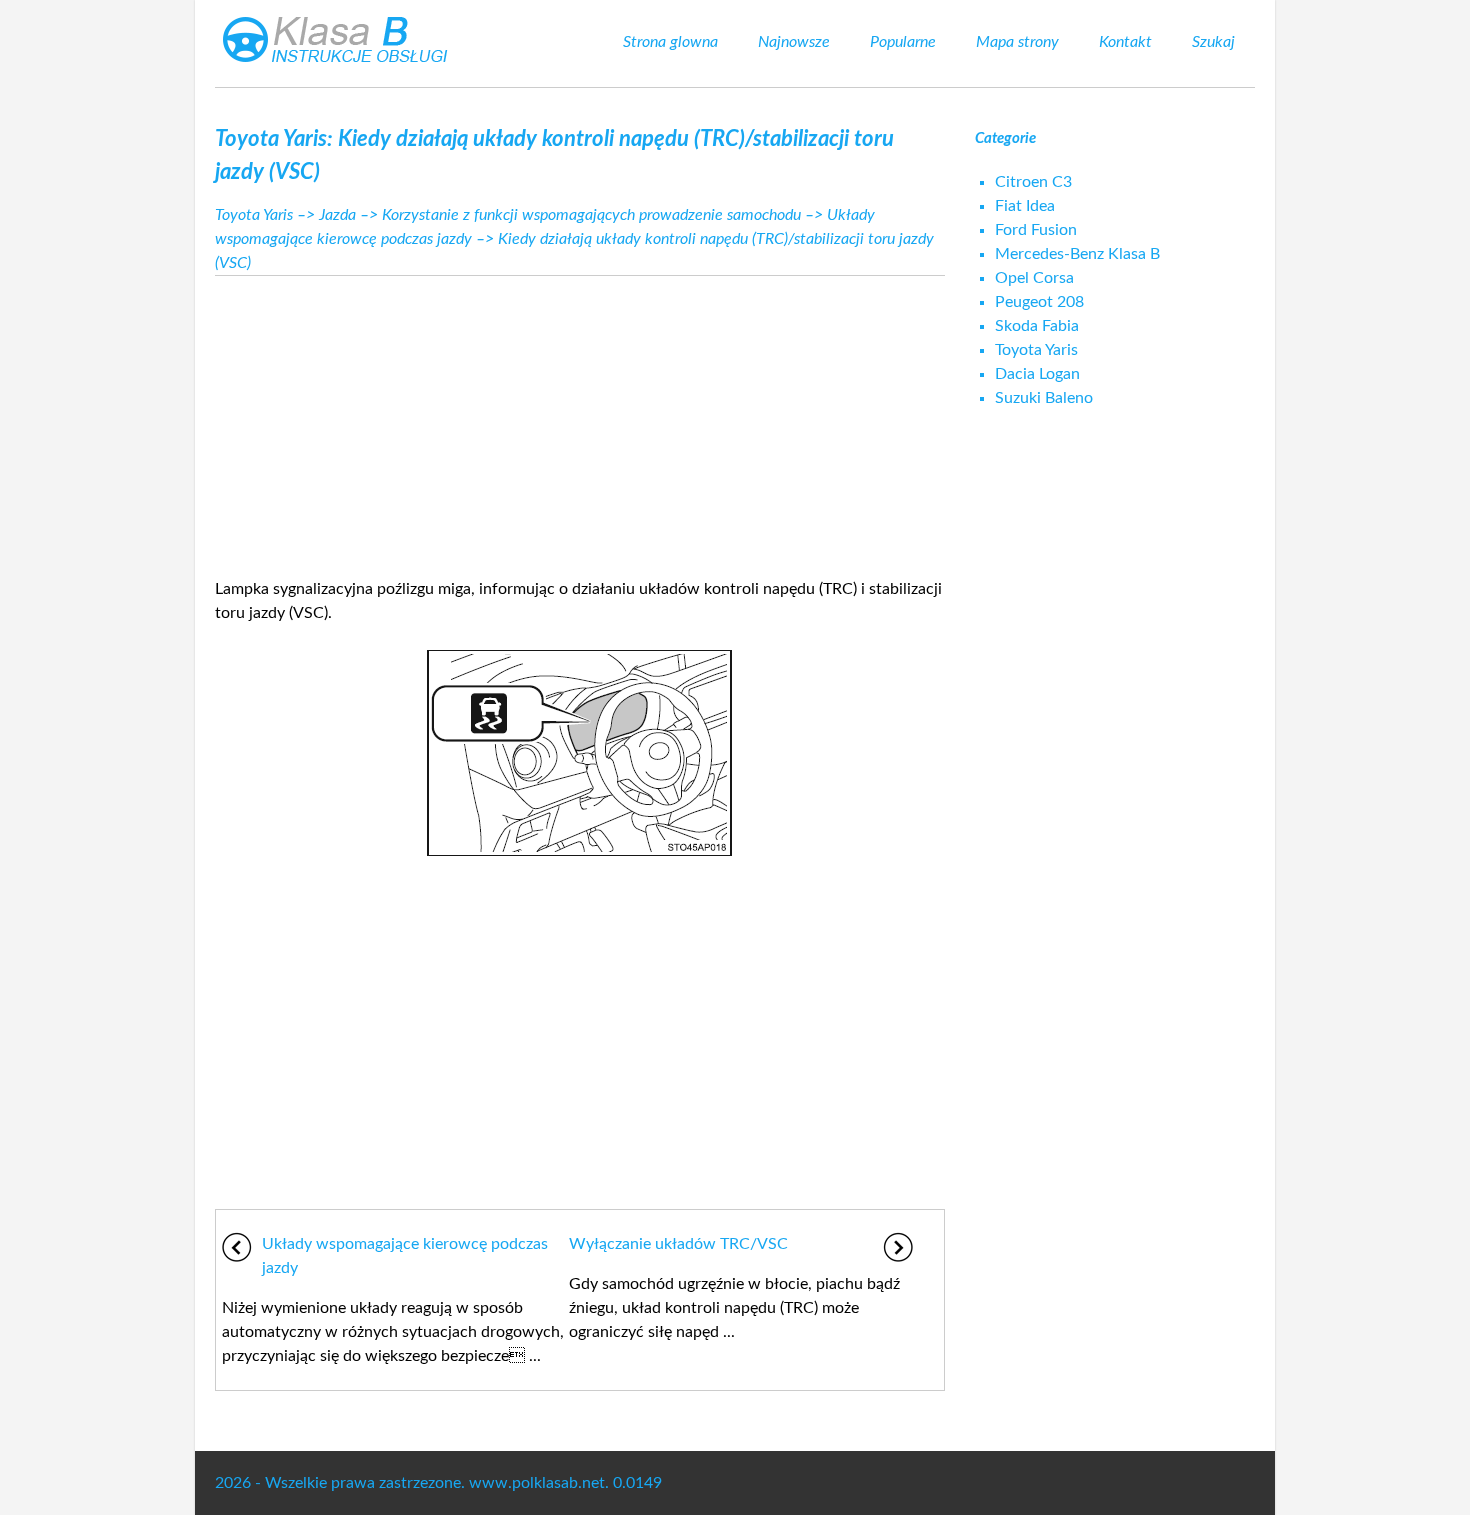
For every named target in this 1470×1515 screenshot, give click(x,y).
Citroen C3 (1033, 182)
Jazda (337, 215)
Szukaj (1213, 42)
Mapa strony (1017, 42)
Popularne (903, 42)
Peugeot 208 (1039, 302)
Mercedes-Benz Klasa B (1077, 254)
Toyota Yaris (254, 215)
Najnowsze (794, 42)
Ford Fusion (1036, 230)
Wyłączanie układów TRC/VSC (678, 1244)
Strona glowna (670, 42)
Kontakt (1125, 42)
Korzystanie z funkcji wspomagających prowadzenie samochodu (591, 215)
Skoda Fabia (1037, 326)
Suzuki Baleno (1044, 398)
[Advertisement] (580, 421)
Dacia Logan (1037, 374)
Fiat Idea (1025, 206)
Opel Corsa (1034, 278)
